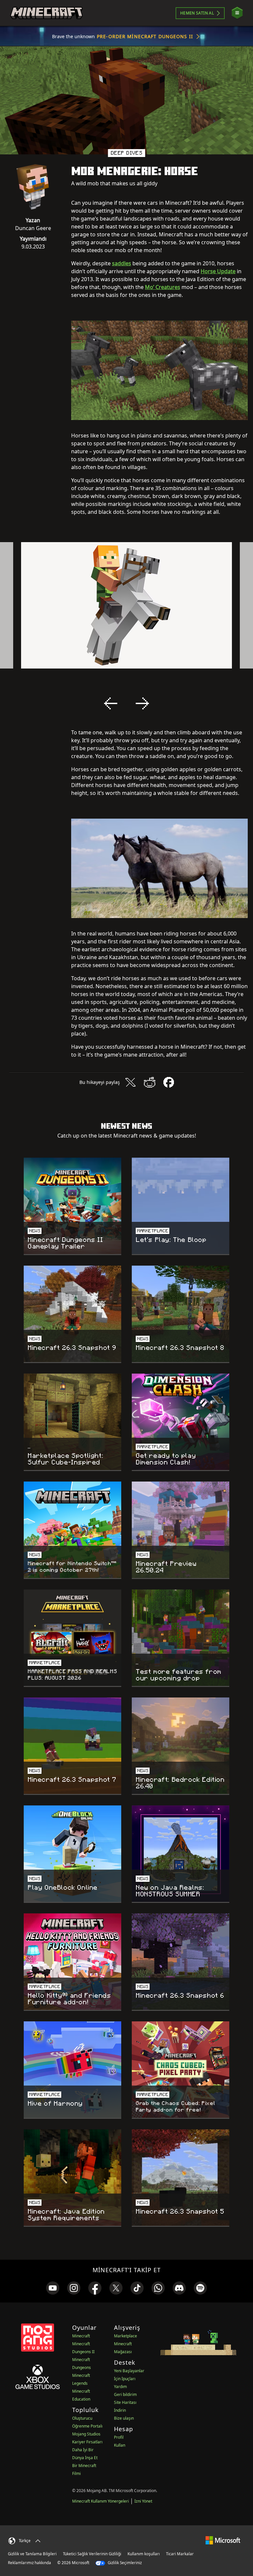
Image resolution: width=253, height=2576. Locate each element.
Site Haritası (125, 2402)
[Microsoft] (223, 2540)
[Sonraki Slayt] (142, 703)
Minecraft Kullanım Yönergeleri (100, 2501)
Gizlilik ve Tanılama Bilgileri (32, 2554)
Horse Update (218, 271)
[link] (53, 2288)
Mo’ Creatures (163, 287)
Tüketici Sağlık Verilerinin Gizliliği (92, 2554)
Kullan (120, 2445)
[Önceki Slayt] (111, 703)
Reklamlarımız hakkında (29, 2563)
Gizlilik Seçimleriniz (124, 2563)
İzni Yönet (143, 2501)
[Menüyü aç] (237, 13)
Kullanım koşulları (144, 2554)
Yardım (120, 2387)
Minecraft (81, 2336)
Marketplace (126, 2336)
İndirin (120, 2410)
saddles (122, 263)
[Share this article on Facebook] (169, 1082)
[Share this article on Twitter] (130, 1082)
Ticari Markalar (180, 2554)
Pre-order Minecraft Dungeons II (145, 36)
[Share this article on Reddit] (150, 1082)
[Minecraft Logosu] (46, 13)
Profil (119, 2437)
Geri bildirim (125, 2394)
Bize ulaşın (124, 2418)
